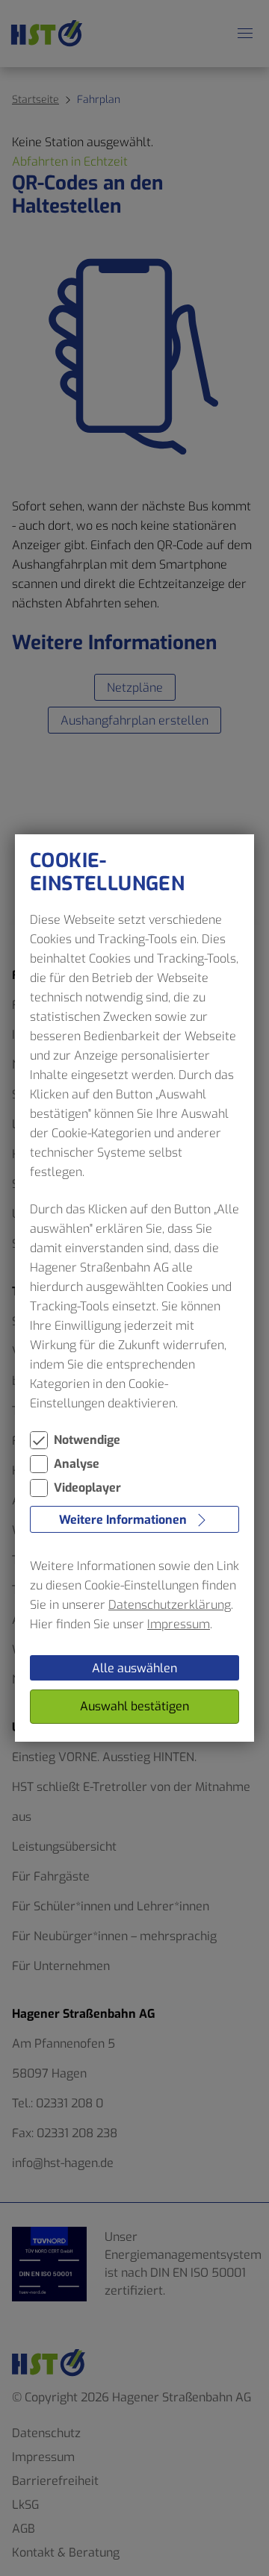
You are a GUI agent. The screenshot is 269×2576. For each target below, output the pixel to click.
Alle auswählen (134, 1668)
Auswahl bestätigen (134, 1706)
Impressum (179, 1624)
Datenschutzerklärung (170, 1605)
